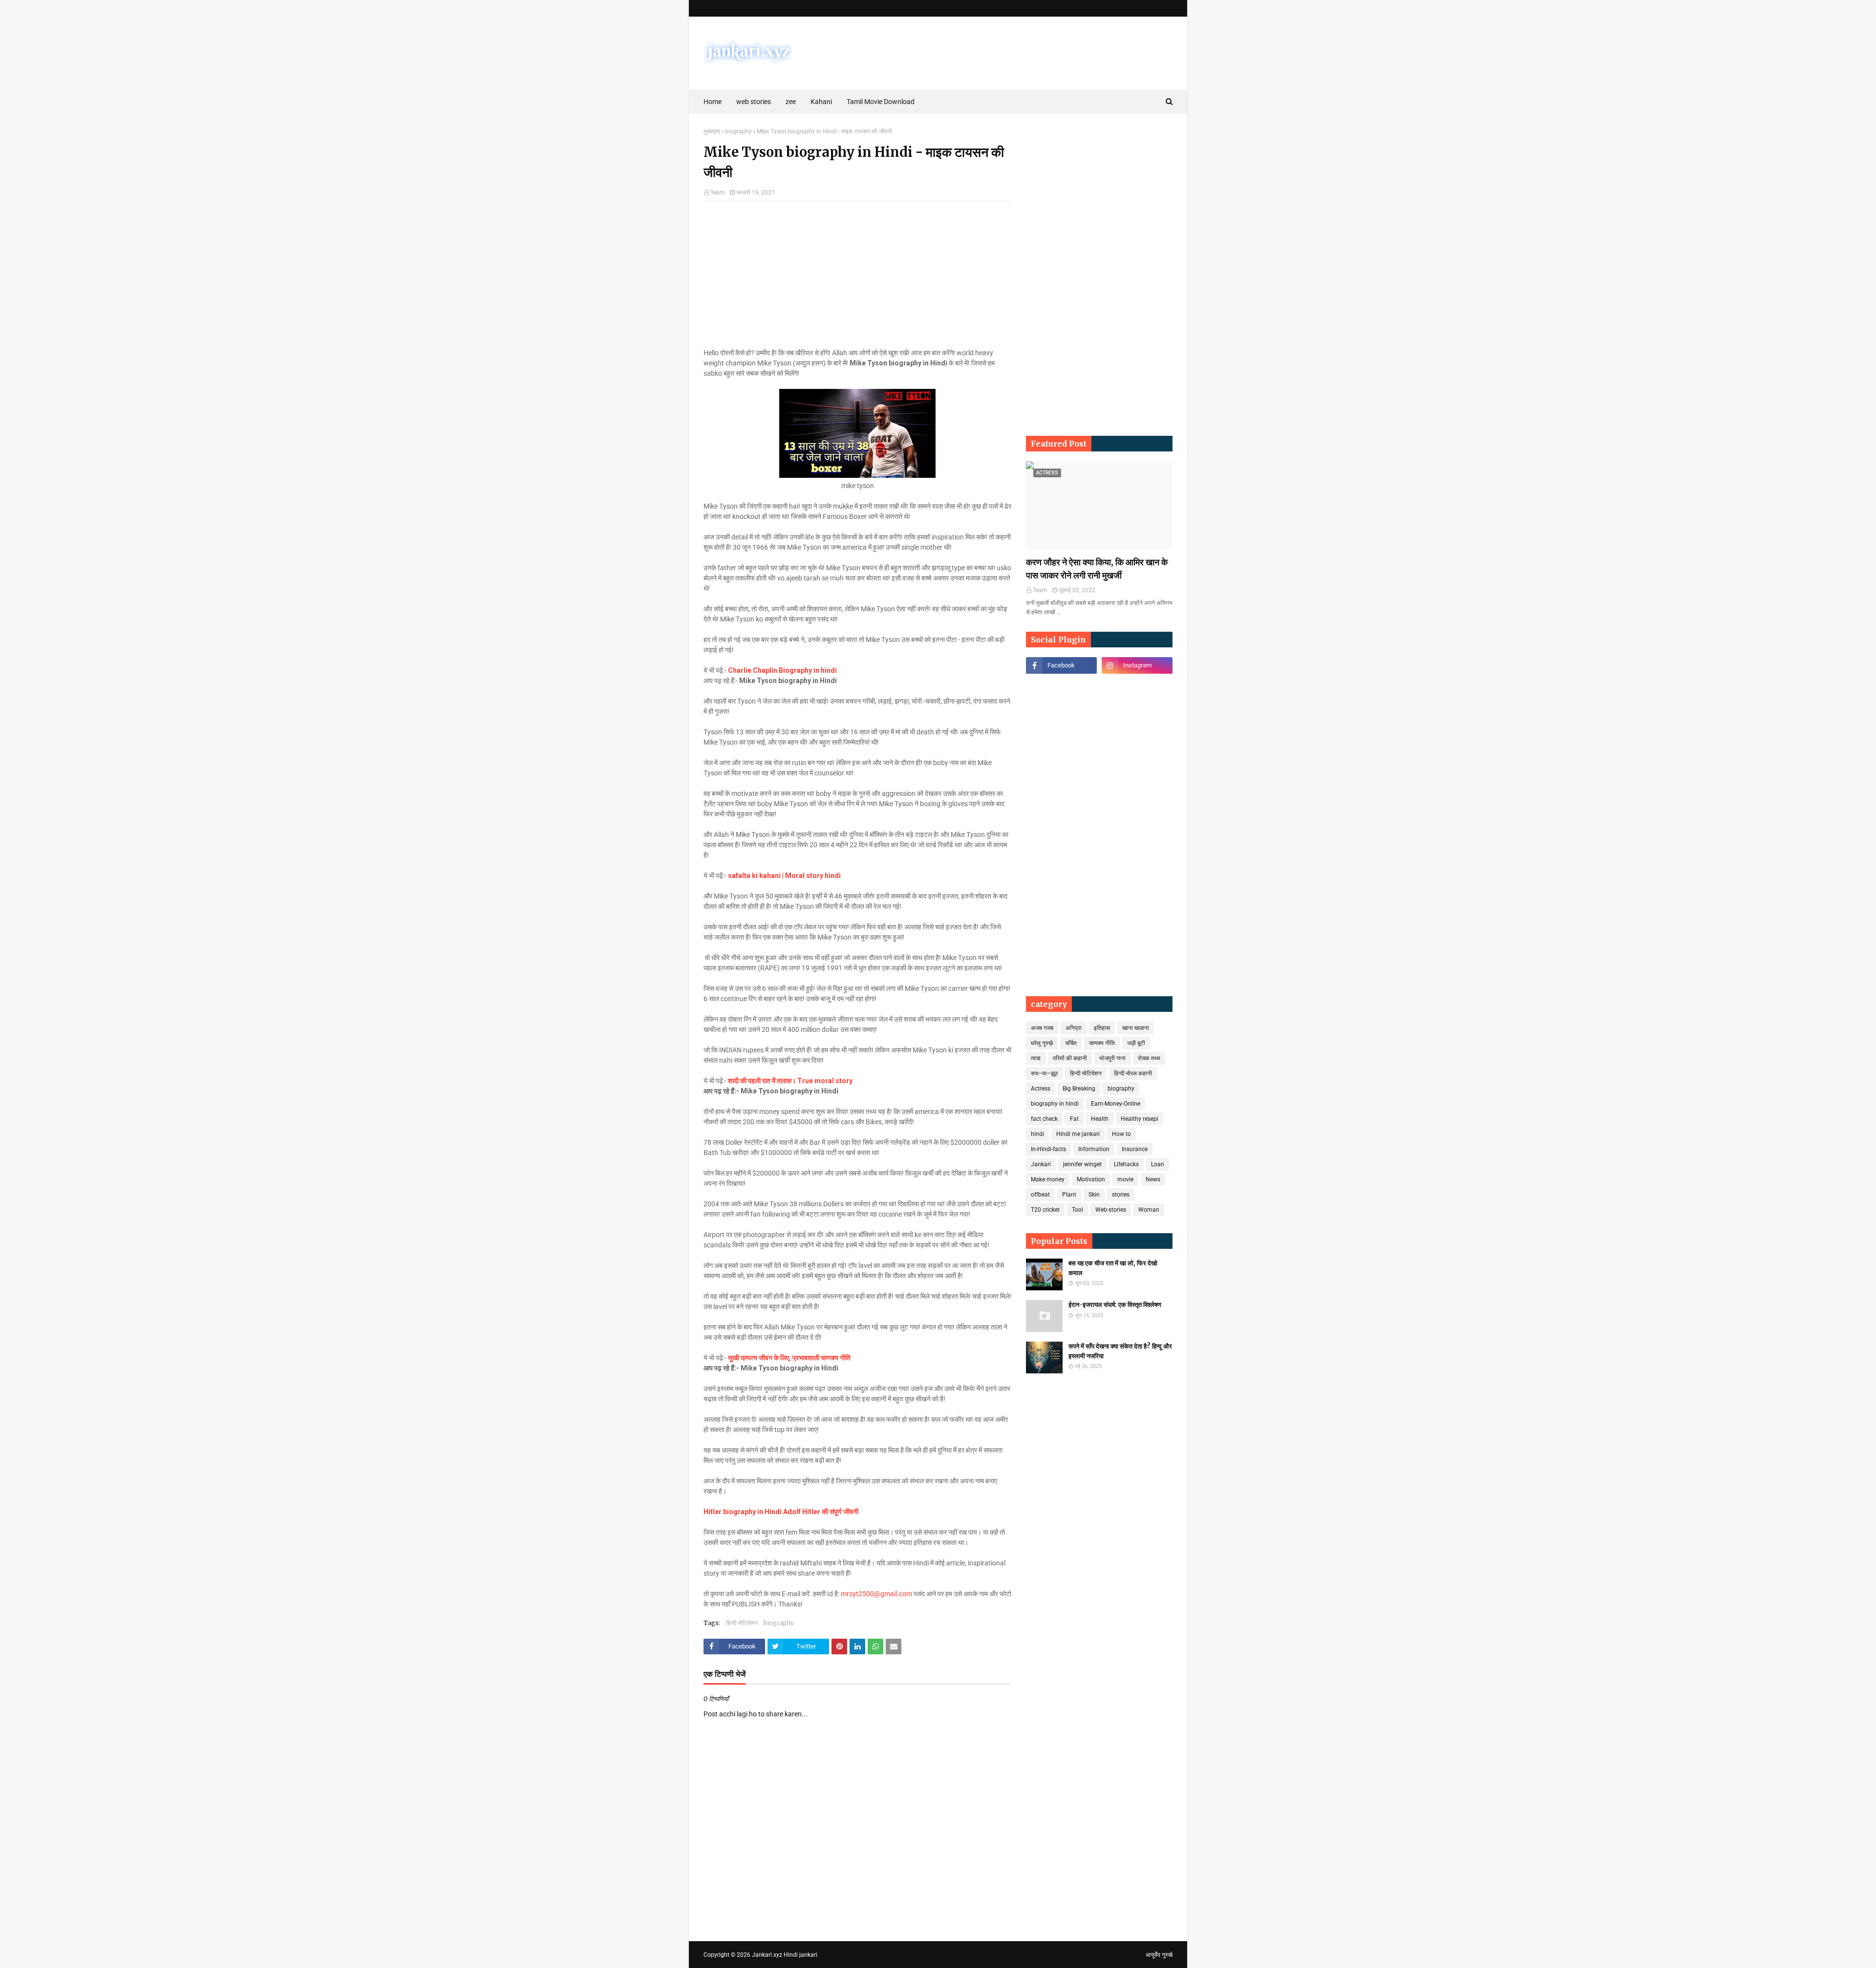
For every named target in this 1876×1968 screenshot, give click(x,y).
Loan (1158, 1164)
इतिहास (1102, 1028)
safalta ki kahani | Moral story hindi (784, 876)
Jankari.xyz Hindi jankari (785, 1955)
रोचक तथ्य (1149, 1058)
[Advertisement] (857, 279)
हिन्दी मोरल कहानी (1133, 1073)
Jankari (1041, 1164)
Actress (1041, 1089)
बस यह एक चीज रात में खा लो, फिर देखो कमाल (1113, 1268)
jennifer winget (1082, 1164)
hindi (1037, 1134)
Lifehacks (1126, 1164)
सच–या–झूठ (1044, 1073)
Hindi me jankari (1078, 1134)
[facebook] (1061, 665)
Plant (1069, 1195)
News (1153, 1179)
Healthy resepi (1140, 1119)
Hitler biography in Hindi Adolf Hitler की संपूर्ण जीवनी (781, 1512)
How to (1121, 1134)
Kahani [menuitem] (821, 102)
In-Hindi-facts (1048, 1149)
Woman (1149, 1210)
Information (1094, 1149)
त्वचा (1036, 1058)
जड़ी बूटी (1136, 1043)
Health (1100, 1119)
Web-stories (1111, 1210)
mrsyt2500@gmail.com (876, 1594)
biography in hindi (1055, 1104)
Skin (1094, 1195)
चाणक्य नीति (1102, 1043)
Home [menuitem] (713, 102)
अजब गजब (1042, 1028)
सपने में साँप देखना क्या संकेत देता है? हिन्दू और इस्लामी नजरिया (1120, 1351)
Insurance (1135, 1149)
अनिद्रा (1074, 1028)
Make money (1048, 1179)
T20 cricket (1045, 1210)
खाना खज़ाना (1136, 1028)
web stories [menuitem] (754, 102)
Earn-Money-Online (1116, 1104)
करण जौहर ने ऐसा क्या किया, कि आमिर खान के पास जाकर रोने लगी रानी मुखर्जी (1097, 569)
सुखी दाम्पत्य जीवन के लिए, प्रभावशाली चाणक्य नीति (789, 1358)
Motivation (1091, 1179)
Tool (1077, 1210)
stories (1121, 1195)
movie (1125, 1179)
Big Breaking (1079, 1089)
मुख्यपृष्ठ (712, 131)
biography (738, 131)
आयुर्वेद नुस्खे (1159, 1955)
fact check (1044, 1119)
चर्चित (1071, 1043)
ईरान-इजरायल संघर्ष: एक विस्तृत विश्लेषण (1115, 1305)
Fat (1074, 1119)
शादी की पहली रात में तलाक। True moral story (790, 1081)
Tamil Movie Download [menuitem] (881, 102)
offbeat (1040, 1195)
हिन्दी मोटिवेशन (742, 1623)
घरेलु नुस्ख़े (1042, 1043)
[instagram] (1137, 665)
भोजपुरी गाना (1112, 1058)
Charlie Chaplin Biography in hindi (782, 670)
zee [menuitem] (791, 102)
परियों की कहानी (1070, 1058)
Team (718, 193)
